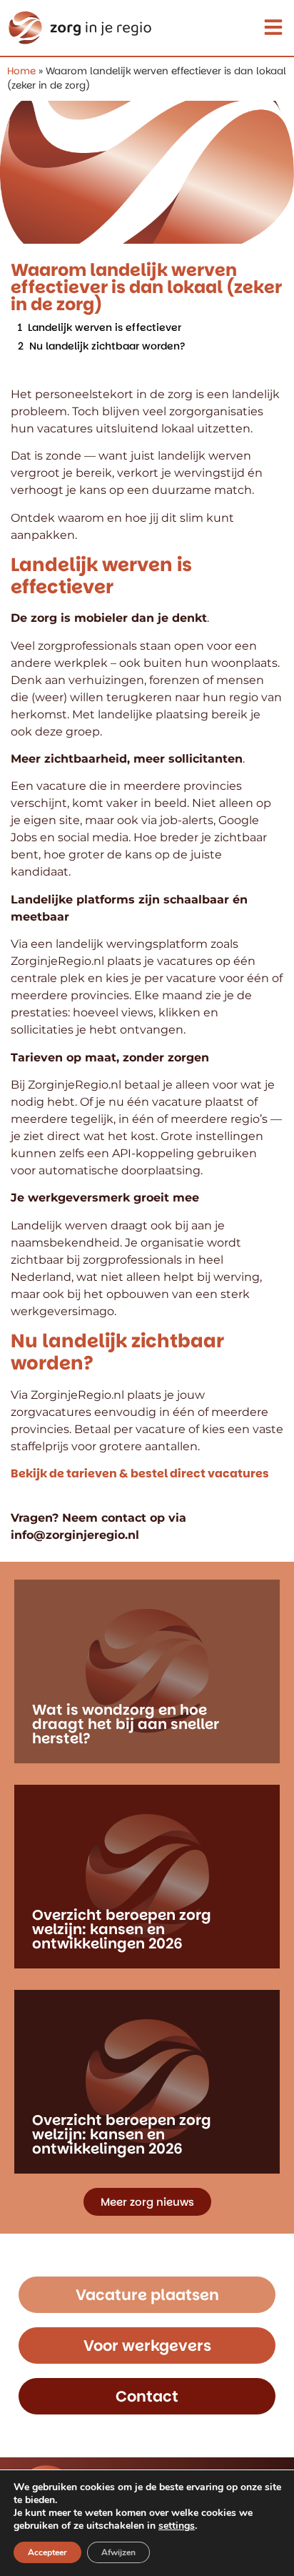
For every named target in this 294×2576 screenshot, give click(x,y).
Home (21, 71)
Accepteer (47, 2552)
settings (177, 2526)
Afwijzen (118, 2552)
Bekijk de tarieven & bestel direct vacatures (140, 1473)
